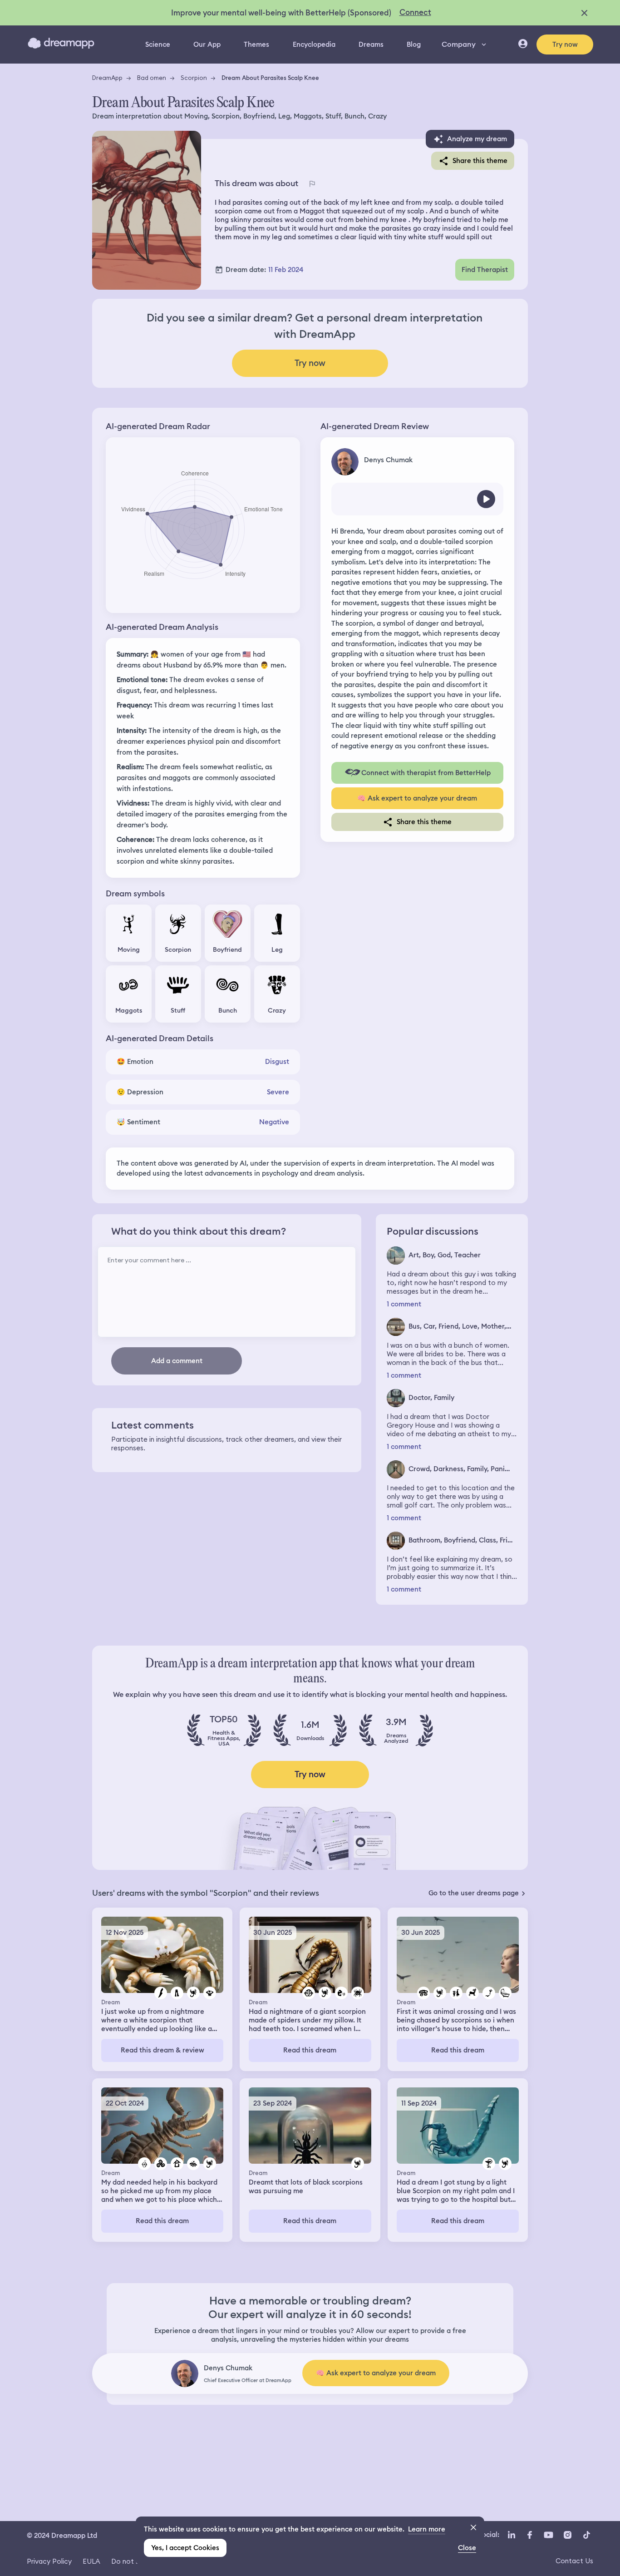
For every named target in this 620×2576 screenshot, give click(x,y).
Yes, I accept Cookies (185, 2548)
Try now (565, 44)
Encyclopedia (314, 44)
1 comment (404, 1304)
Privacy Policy (49, 2561)
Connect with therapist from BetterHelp (426, 773)
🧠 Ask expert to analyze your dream (417, 798)
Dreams (371, 44)
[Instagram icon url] (567, 2535)
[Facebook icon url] (529, 2535)
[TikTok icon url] (586, 2535)
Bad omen (152, 78)
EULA (91, 2561)
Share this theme (480, 161)
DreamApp (107, 78)
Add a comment (177, 1361)
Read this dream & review (162, 2050)
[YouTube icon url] (548, 2535)
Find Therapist (485, 270)
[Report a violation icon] (312, 184)
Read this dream (310, 2050)
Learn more (427, 2529)
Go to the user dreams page (474, 1893)
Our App (207, 44)
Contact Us (574, 2561)
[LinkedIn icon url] (512, 2535)
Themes (256, 44)
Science (158, 44)
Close (467, 2548)
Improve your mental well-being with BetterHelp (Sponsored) (281, 13)
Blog (414, 44)
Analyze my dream (477, 139)
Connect (415, 12)
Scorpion (194, 78)
